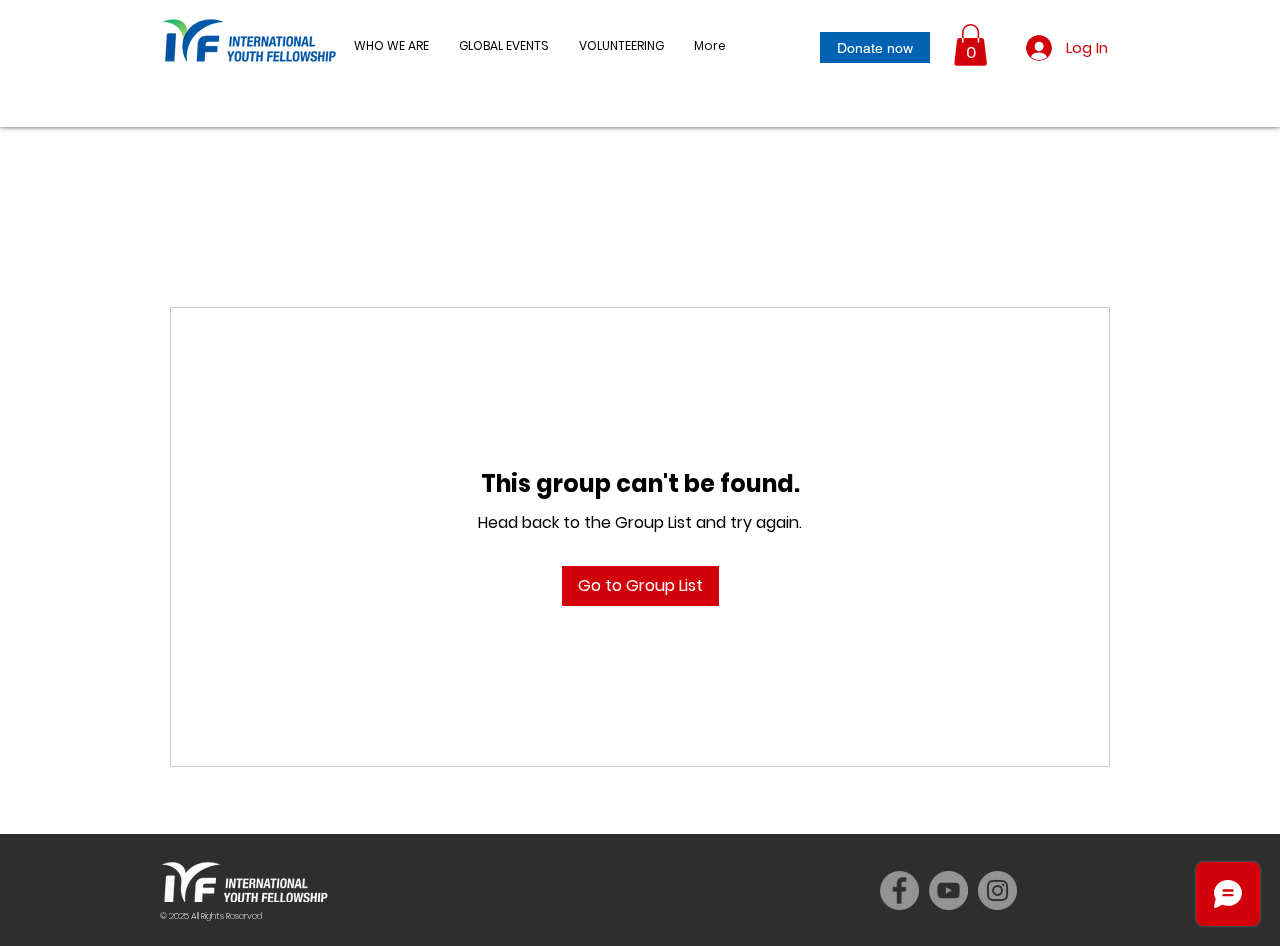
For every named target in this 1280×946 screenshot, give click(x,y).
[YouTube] (948, 890)
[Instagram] (997, 890)
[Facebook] (899, 890)
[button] (504, 46)
